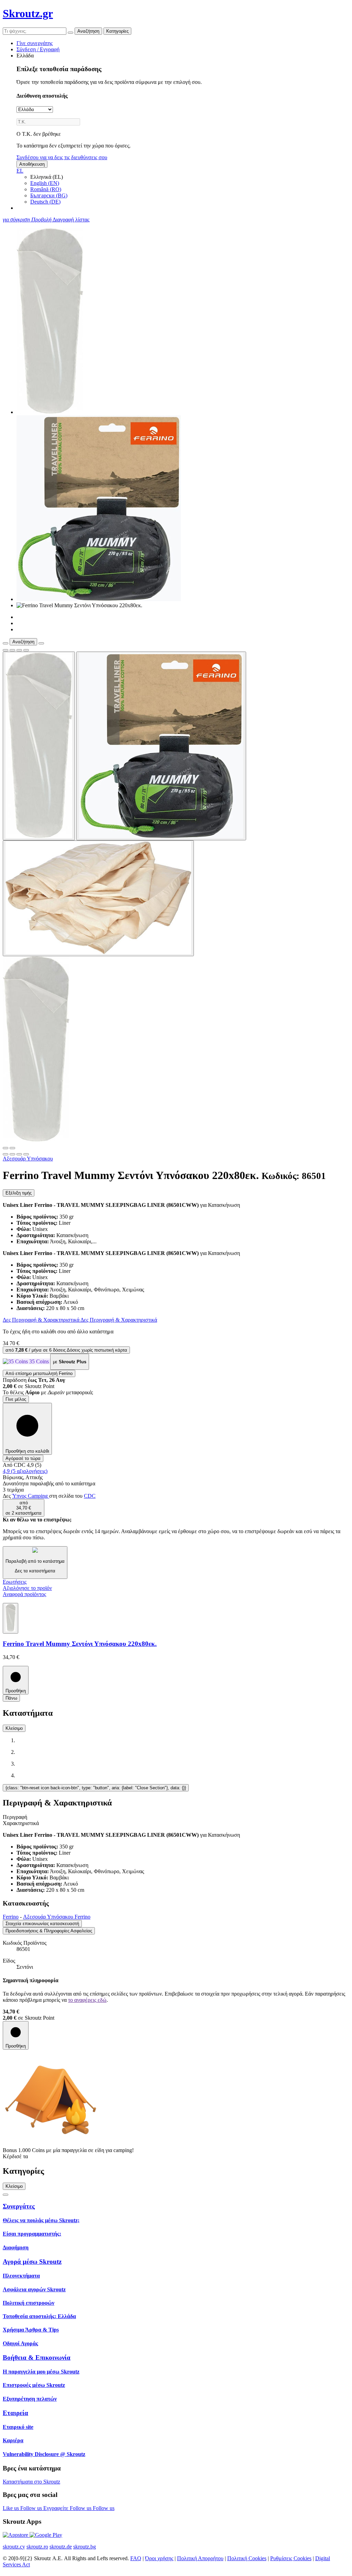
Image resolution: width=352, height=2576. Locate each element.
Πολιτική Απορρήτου (200, 2558)
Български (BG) (49, 195)
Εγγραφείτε (57, 2508)
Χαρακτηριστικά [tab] (21, 1823)
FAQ (136, 2558)
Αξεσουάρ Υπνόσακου (28, 1159)
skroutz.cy (14, 2547)
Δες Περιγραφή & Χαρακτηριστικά (42, 1320)
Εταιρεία (15, 2413)
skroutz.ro (37, 2547)
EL (20, 171)
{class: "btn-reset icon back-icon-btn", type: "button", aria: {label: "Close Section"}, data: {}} (96, 1788)
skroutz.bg (85, 2547)
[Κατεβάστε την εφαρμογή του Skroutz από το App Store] (16, 2535)
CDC (90, 1496)
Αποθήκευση (32, 164)
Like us (12, 2508)
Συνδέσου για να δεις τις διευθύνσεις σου (62, 157)
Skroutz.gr (28, 13)
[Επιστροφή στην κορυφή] (5, 2195)
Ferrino (11, 1917)
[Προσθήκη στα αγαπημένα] (5, 650)
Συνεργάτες (19, 2206)
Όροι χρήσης (159, 2558)
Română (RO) (46, 189)
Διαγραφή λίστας (71, 220)
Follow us (32, 2508)
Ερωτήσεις (15, 1582)
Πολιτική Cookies (247, 2558)
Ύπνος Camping (31, 1496)
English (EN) (45, 183)
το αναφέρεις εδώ (87, 2000)
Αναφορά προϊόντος (24, 1594)
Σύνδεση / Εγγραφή (38, 49)
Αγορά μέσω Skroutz (32, 2262)
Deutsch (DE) (45, 202)
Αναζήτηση (88, 31)
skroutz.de (61, 2547)
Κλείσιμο (14, 1728)
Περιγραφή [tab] (15, 1817)
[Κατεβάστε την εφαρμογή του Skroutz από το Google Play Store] (46, 2535)
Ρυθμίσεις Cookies (291, 2558)
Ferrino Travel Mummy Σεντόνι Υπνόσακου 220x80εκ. (80, 1644)
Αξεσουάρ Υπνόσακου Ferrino (57, 1917)
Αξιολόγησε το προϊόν (27, 1588)
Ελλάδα (25, 56)
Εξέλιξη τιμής (19, 1193)
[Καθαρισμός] (70, 33)
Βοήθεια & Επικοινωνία (37, 2357)
